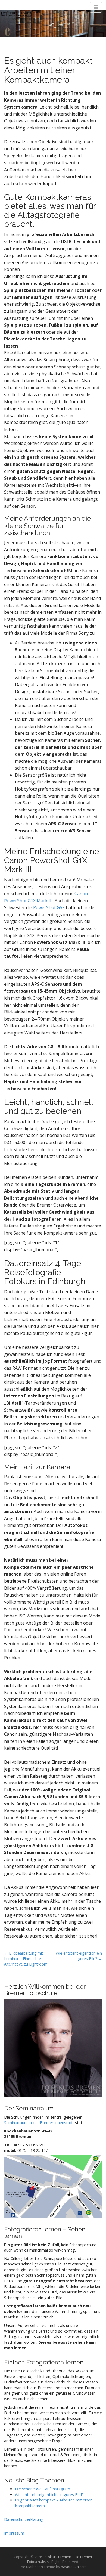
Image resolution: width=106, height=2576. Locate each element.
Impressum (14, 2533)
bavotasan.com (74, 2567)
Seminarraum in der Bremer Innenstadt (39, 2123)
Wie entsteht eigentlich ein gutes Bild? (49, 2495)
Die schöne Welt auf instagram (43, 2489)
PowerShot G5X (49, 907)
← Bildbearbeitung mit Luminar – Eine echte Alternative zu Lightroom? (27, 1959)
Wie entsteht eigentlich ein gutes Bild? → (79, 1956)
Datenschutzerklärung (24, 2519)
